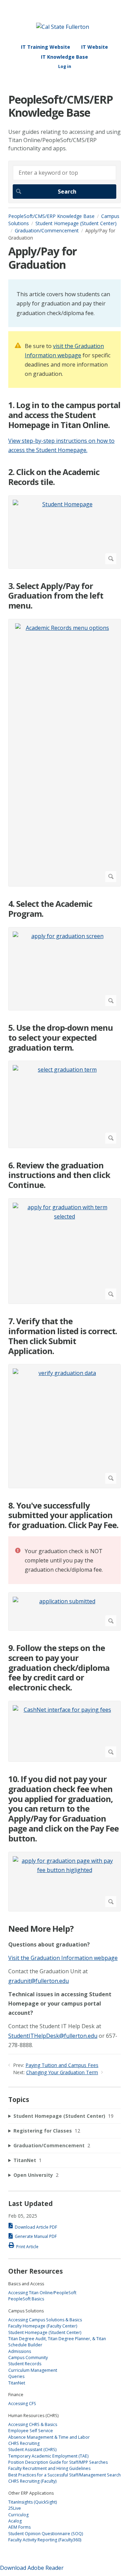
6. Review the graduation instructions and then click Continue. (59, 1175)
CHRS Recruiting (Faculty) (32, 2481)
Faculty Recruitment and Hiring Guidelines (49, 2468)
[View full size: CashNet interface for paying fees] (64, 1731)
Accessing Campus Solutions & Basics (45, 2320)
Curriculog (18, 2515)
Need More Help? (41, 1929)
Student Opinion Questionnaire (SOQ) (46, 2534)
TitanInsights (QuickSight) (33, 2502)
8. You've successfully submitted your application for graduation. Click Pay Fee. (63, 1515)
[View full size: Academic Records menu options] (64, 753)
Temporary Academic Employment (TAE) (48, 2456)
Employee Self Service (31, 2431)
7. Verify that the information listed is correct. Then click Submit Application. (63, 1336)
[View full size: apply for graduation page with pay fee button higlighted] (64, 1882)
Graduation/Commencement (47, 230)
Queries (16, 2376)
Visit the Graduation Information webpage (63, 1958)
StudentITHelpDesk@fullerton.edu (53, 2036)
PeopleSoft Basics (26, 2299)
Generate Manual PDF (36, 2236)
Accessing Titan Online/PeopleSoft (42, 2293)
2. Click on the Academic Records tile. (54, 477)
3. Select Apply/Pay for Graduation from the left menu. (56, 596)
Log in (65, 66)
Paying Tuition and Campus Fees (62, 2065)
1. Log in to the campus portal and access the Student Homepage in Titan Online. (64, 415)
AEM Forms (19, 2527)
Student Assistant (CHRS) (32, 2450)
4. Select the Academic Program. (50, 909)
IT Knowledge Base (64, 57)
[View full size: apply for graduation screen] (64, 969)
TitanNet (17, 2383)
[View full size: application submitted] (64, 1612)
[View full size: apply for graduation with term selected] (64, 1251)
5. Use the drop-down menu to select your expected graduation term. (61, 1038)
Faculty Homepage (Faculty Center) (43, 2326)
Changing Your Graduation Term (62, 2072)
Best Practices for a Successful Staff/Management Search (64, 2475)
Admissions (20, 2351)
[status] (64, 303)
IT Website (95, 47)
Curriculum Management (33, 2370)
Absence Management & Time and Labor (49, 2437)
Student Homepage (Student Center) (45, 2332)
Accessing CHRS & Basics (33, 2424)
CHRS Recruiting (24, 2443)
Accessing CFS (22, 2404)
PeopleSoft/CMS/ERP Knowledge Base (51, 216)
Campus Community (28, 2358)
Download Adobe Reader (32, 2568)
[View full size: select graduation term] (64, 1104)
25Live (15, 2508)
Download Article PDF (36, 2227)
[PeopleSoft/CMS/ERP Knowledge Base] (63, 27)
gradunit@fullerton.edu (39, 1981)
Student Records (25, 2364)
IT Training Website (46, 47)
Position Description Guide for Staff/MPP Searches (58, 2462)
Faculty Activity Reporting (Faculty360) (45, 2540)
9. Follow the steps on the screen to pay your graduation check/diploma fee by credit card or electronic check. (59, 1668)
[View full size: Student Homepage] (64, 532)
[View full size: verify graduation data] (64, 1426)
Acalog (15, 2521)
